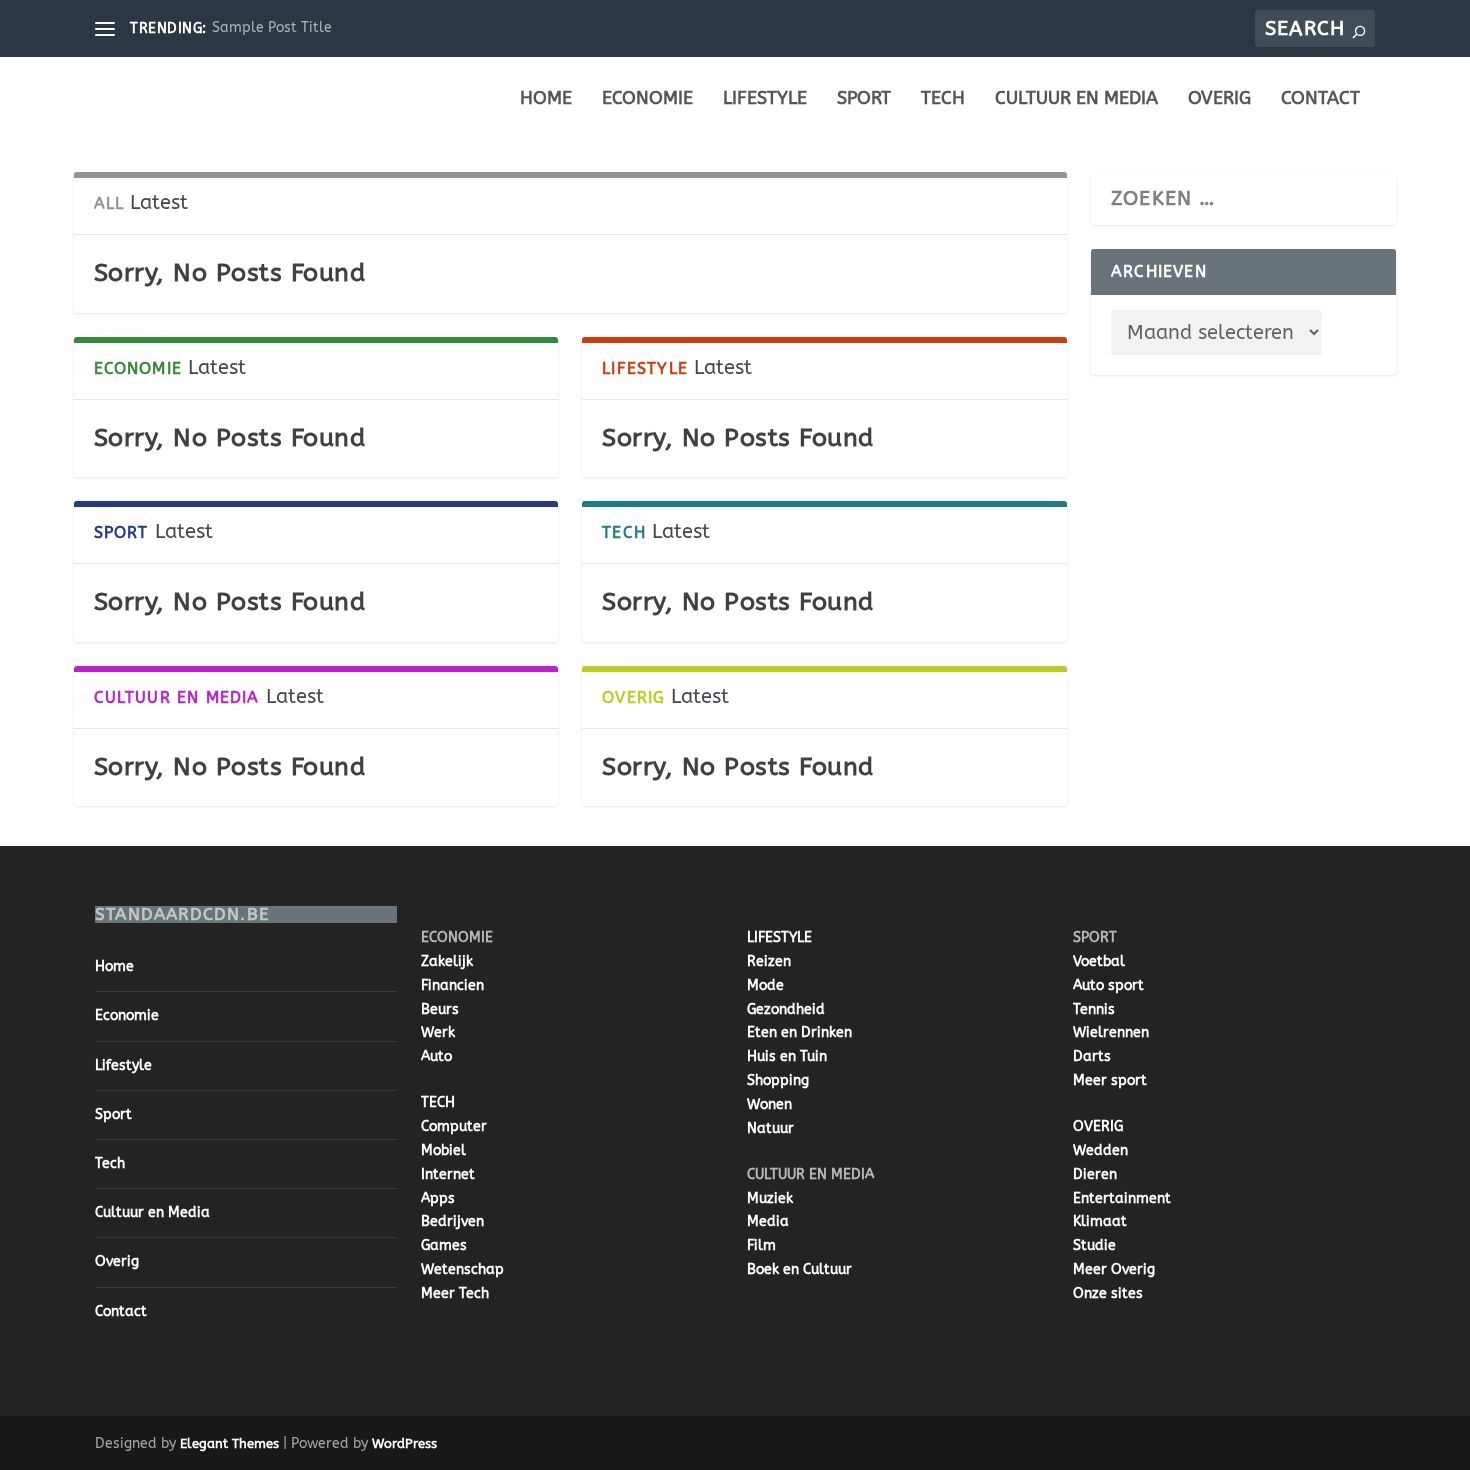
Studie (1094, 1245)
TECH (438, 1102)
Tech (943, 99)
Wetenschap (462, 1269)
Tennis (1094, 1009)
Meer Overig (1114, 1269)
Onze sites (1108, 1293)
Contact (1320, 99)
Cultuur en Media (1076, 99)
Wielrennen (1111, 1032)
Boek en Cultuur (799, 1269)
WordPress (404, 1443)
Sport (864, 99)
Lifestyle (765, 99)
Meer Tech (455, 1293)
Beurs (440, 1009)
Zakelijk (447, 961)
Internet (448, 1174)
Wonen (769, 1104)
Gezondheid (786, 1009)
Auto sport (1108, 985)
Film (761, 1245)
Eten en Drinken (799, 1032)
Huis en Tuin (787, 1056)
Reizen (769, 961)
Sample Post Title (272, 27)
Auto (436, 1056)
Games (444, 1245)
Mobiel (443, 1150)
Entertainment (1122, 1198)
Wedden (1100, 1150)
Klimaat (1100, 1221)
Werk (438, 1032)
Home (546, 99)
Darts (1092, 1056)
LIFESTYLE (779, 937)
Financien (452, 985)
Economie (647, 99)
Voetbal (1099, 961)
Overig (1219, 99)
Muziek (770, 1198)
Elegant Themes (229, 1443)
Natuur (770, 1128)
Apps (438, 1198)
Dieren (1095, 1174)
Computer (454, 1126)
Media (768, 1221)
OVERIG (1098, 1126)
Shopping (778, 1080)
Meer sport (1110, 1080)
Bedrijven (452, 1221)
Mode (765, 985)
